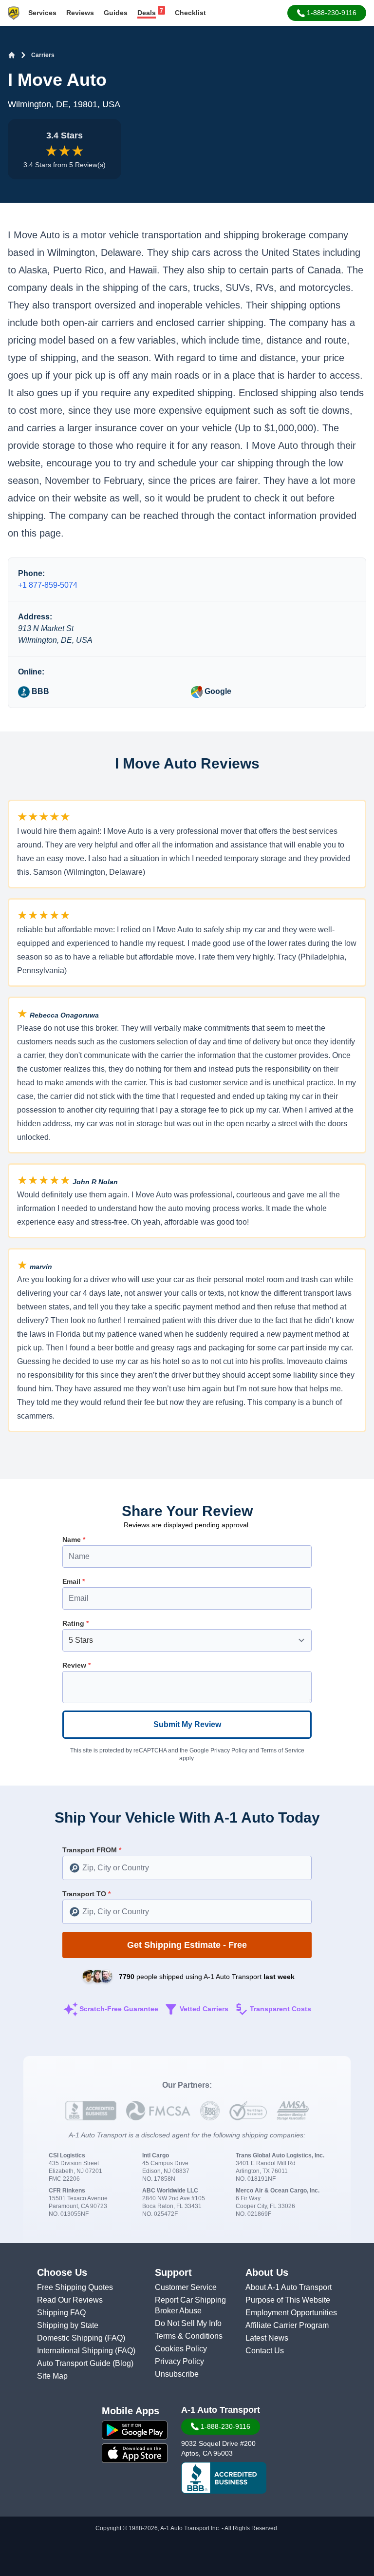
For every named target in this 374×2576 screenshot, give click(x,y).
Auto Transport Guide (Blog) (85, 2363)
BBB (39, 691)
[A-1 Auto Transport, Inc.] (14, 12)
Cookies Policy (181, 2349)
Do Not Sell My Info (188, 2323)
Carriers (43, 55)
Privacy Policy (229, 1750)
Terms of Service (282, 1750)
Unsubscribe (177, 2374)
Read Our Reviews (70, 2300)
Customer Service (186, 2287)
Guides (116, 13)
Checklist (190, 13)
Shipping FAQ (61, 2313)
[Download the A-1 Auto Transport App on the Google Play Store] (135, 2430)
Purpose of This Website (288, 2300)
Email (74, 1581)
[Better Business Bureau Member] (224, 2478)
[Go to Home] (12, 55)
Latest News (267, 2338)
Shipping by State (68, 2325)
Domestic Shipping (71, 2338)
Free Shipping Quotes (75, 2287)
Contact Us (265, 2351)
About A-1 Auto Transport (289, 2287)
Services (42, 13)
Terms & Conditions (189, 2336)
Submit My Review (187, 1724)
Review (76, 1665)
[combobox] (187, 1868)
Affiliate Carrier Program (287, 2325)
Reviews (80, 13)
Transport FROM (92, 1850)
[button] (327, 13)
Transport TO (86, 1894)
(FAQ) (115, 2338)
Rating (75, 1623)
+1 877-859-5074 (48, 585)
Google (217, 691)
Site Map (52, 2376)
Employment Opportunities (291, 2313)
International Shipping (76, 2351)
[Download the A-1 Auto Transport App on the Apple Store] (135, 2453)
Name (74, 1539)
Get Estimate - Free (187, 1945)
